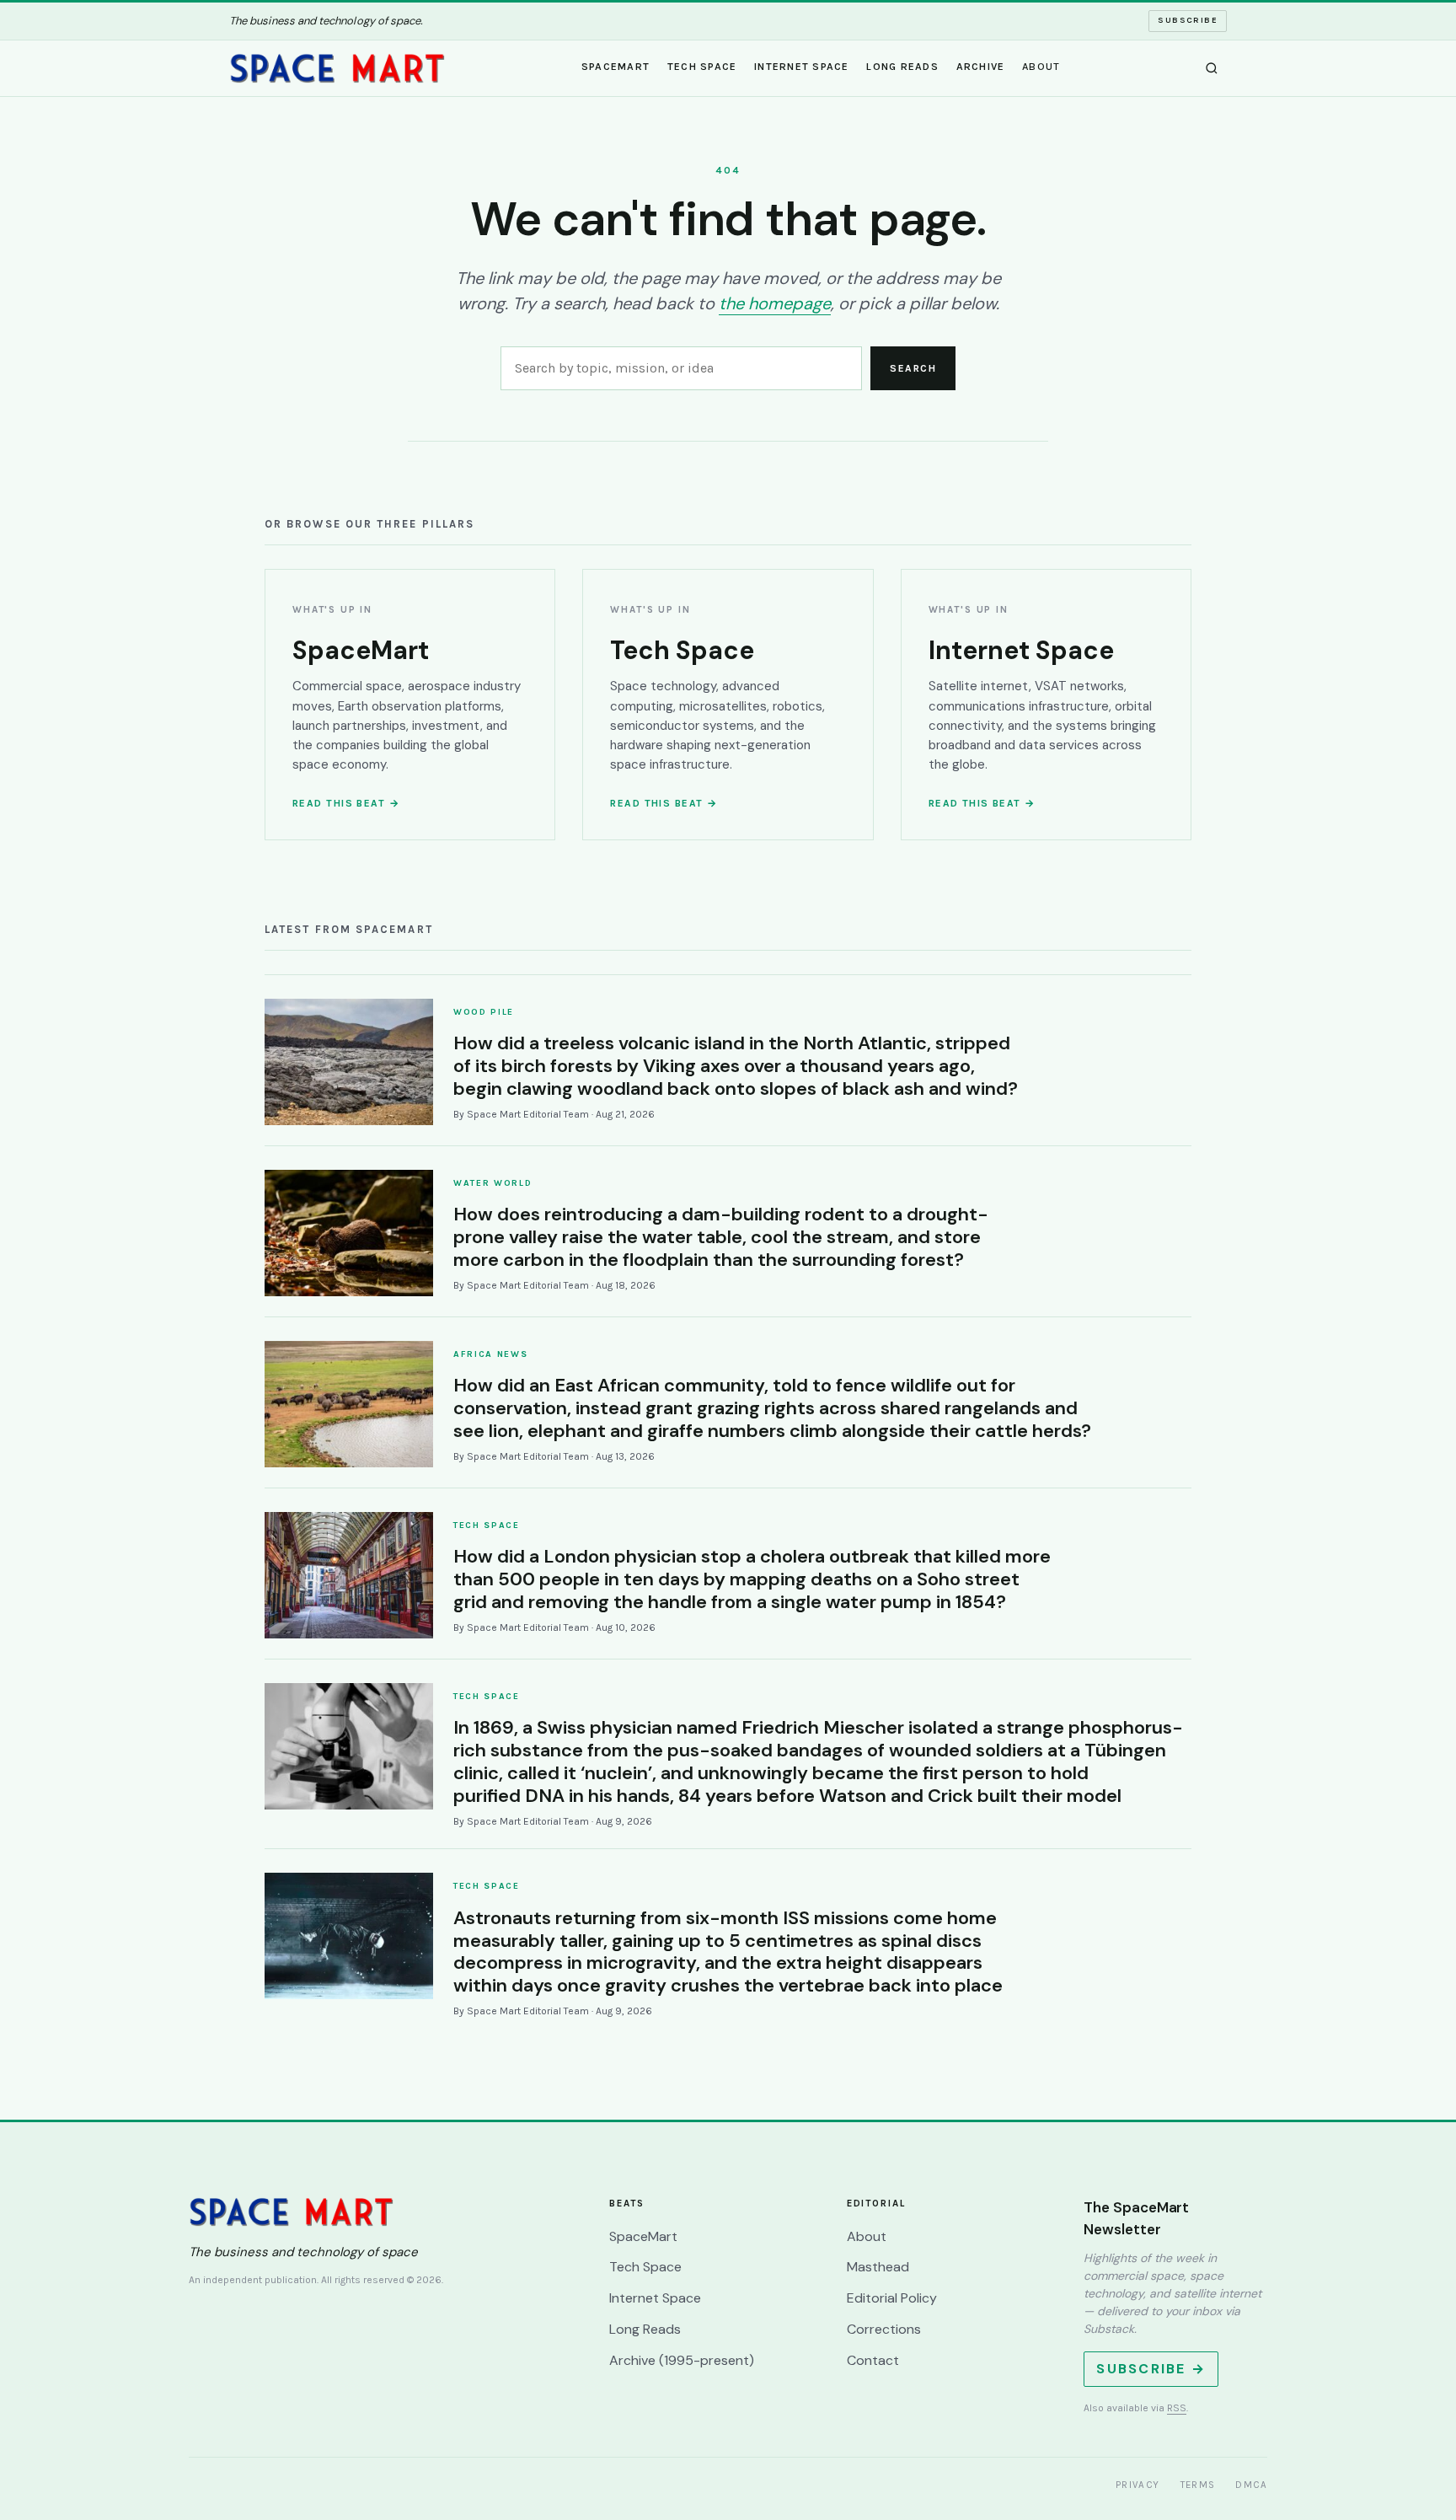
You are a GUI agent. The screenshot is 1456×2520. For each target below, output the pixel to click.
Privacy (1138, 2485)
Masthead (878, 2267)
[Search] (1212, 68)
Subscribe (1188, 20)
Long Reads (902, 67)
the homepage (775, 303)
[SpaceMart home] (337, 68)
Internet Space (802, 67)
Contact (873, 2360)
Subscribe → (1151, 2369)
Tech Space (702, 67)
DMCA (1251, 2485)
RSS (1177, 2408)
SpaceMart (616, 67)
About (1041, 67)
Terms (1198, 2485)
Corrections (884, 2329)
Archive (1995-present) (682, 2360)
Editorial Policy (892, 2298)
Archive (981, 67)
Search (913, 368)
